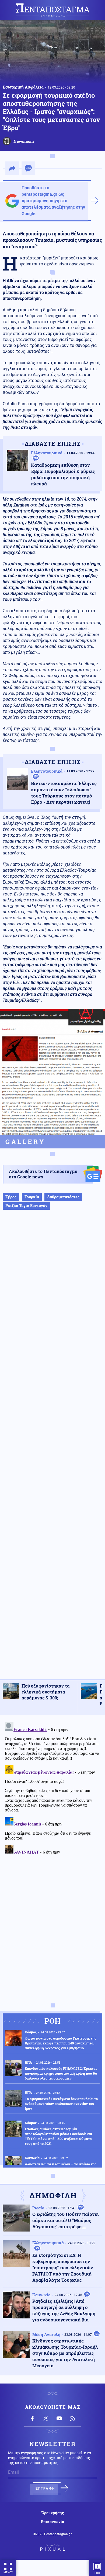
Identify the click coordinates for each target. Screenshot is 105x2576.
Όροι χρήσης (53, 2513)
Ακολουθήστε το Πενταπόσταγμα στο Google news (43, 1174)
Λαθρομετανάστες (63, 1197)
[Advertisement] (52, 1450)
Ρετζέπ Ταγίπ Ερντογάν (26, 1206)
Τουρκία (32, 1197)
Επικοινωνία (52, 2522)
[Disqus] (52, 1788)
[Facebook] (32, 2418)
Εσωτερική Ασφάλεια (23, 87)
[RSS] (73, 2418)
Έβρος (11, 1197)
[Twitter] (46, 2418)
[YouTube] (59, 2418)
